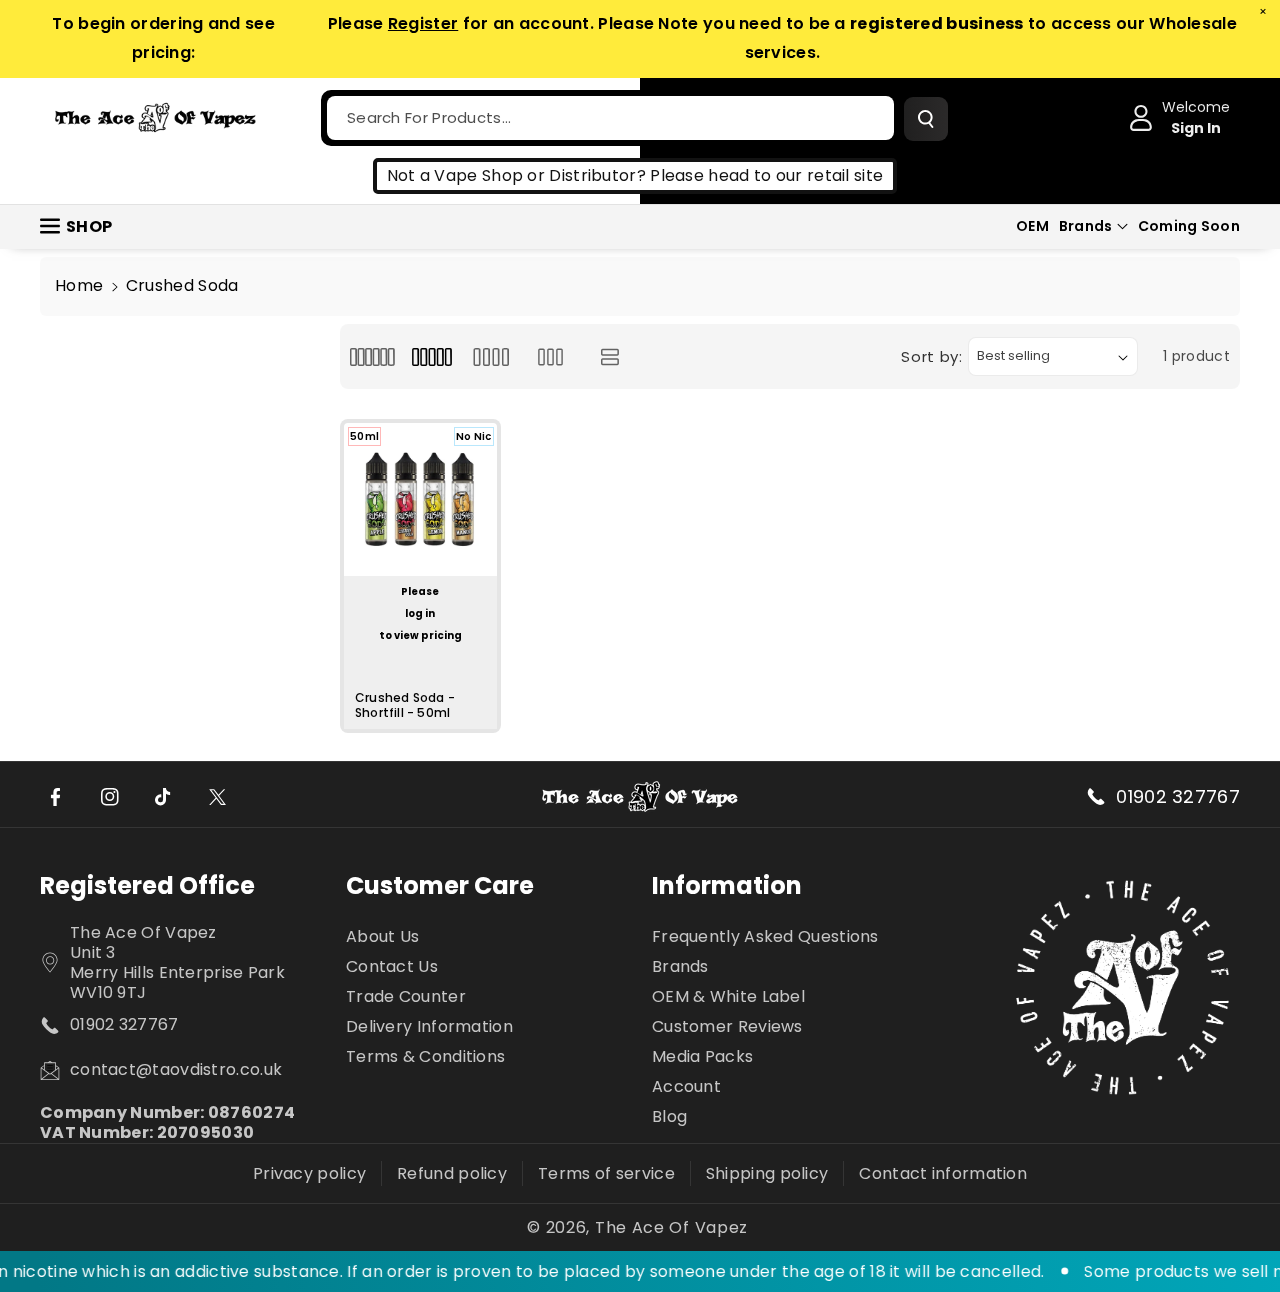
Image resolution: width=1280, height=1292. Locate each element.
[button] (1093, 226)
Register (423, 23)
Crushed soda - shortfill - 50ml (405, 705)
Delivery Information (429, 1026)
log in (420, 613)
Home (79, 285)
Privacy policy (309, 1173)
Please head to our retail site (766, 175)
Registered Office (147, 885)
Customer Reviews (727, 1026)
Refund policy (452, 1173)
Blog (669, 1116)
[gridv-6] (372, 356)
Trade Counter (406, 996)
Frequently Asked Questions (765, 937)
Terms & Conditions (425, 1056)
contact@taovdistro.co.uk (176, 1070)
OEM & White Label (728, 996)
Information (727, 885)
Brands (1086, 226)
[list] (609, 356)
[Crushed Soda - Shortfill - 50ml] (420, 499)
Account (686, 1086)
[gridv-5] (431, 356)
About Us (382, 937)
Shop (89, 226)
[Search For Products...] (926, 119)
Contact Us (392, 966)
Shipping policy (767, 1173)
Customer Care (440, 885)
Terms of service (606, 1173)
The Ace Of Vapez (671, 1228)
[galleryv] (550, 356)
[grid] (491, 356)
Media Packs (702, 1056)
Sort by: (932, 356)
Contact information (943, 1173)
